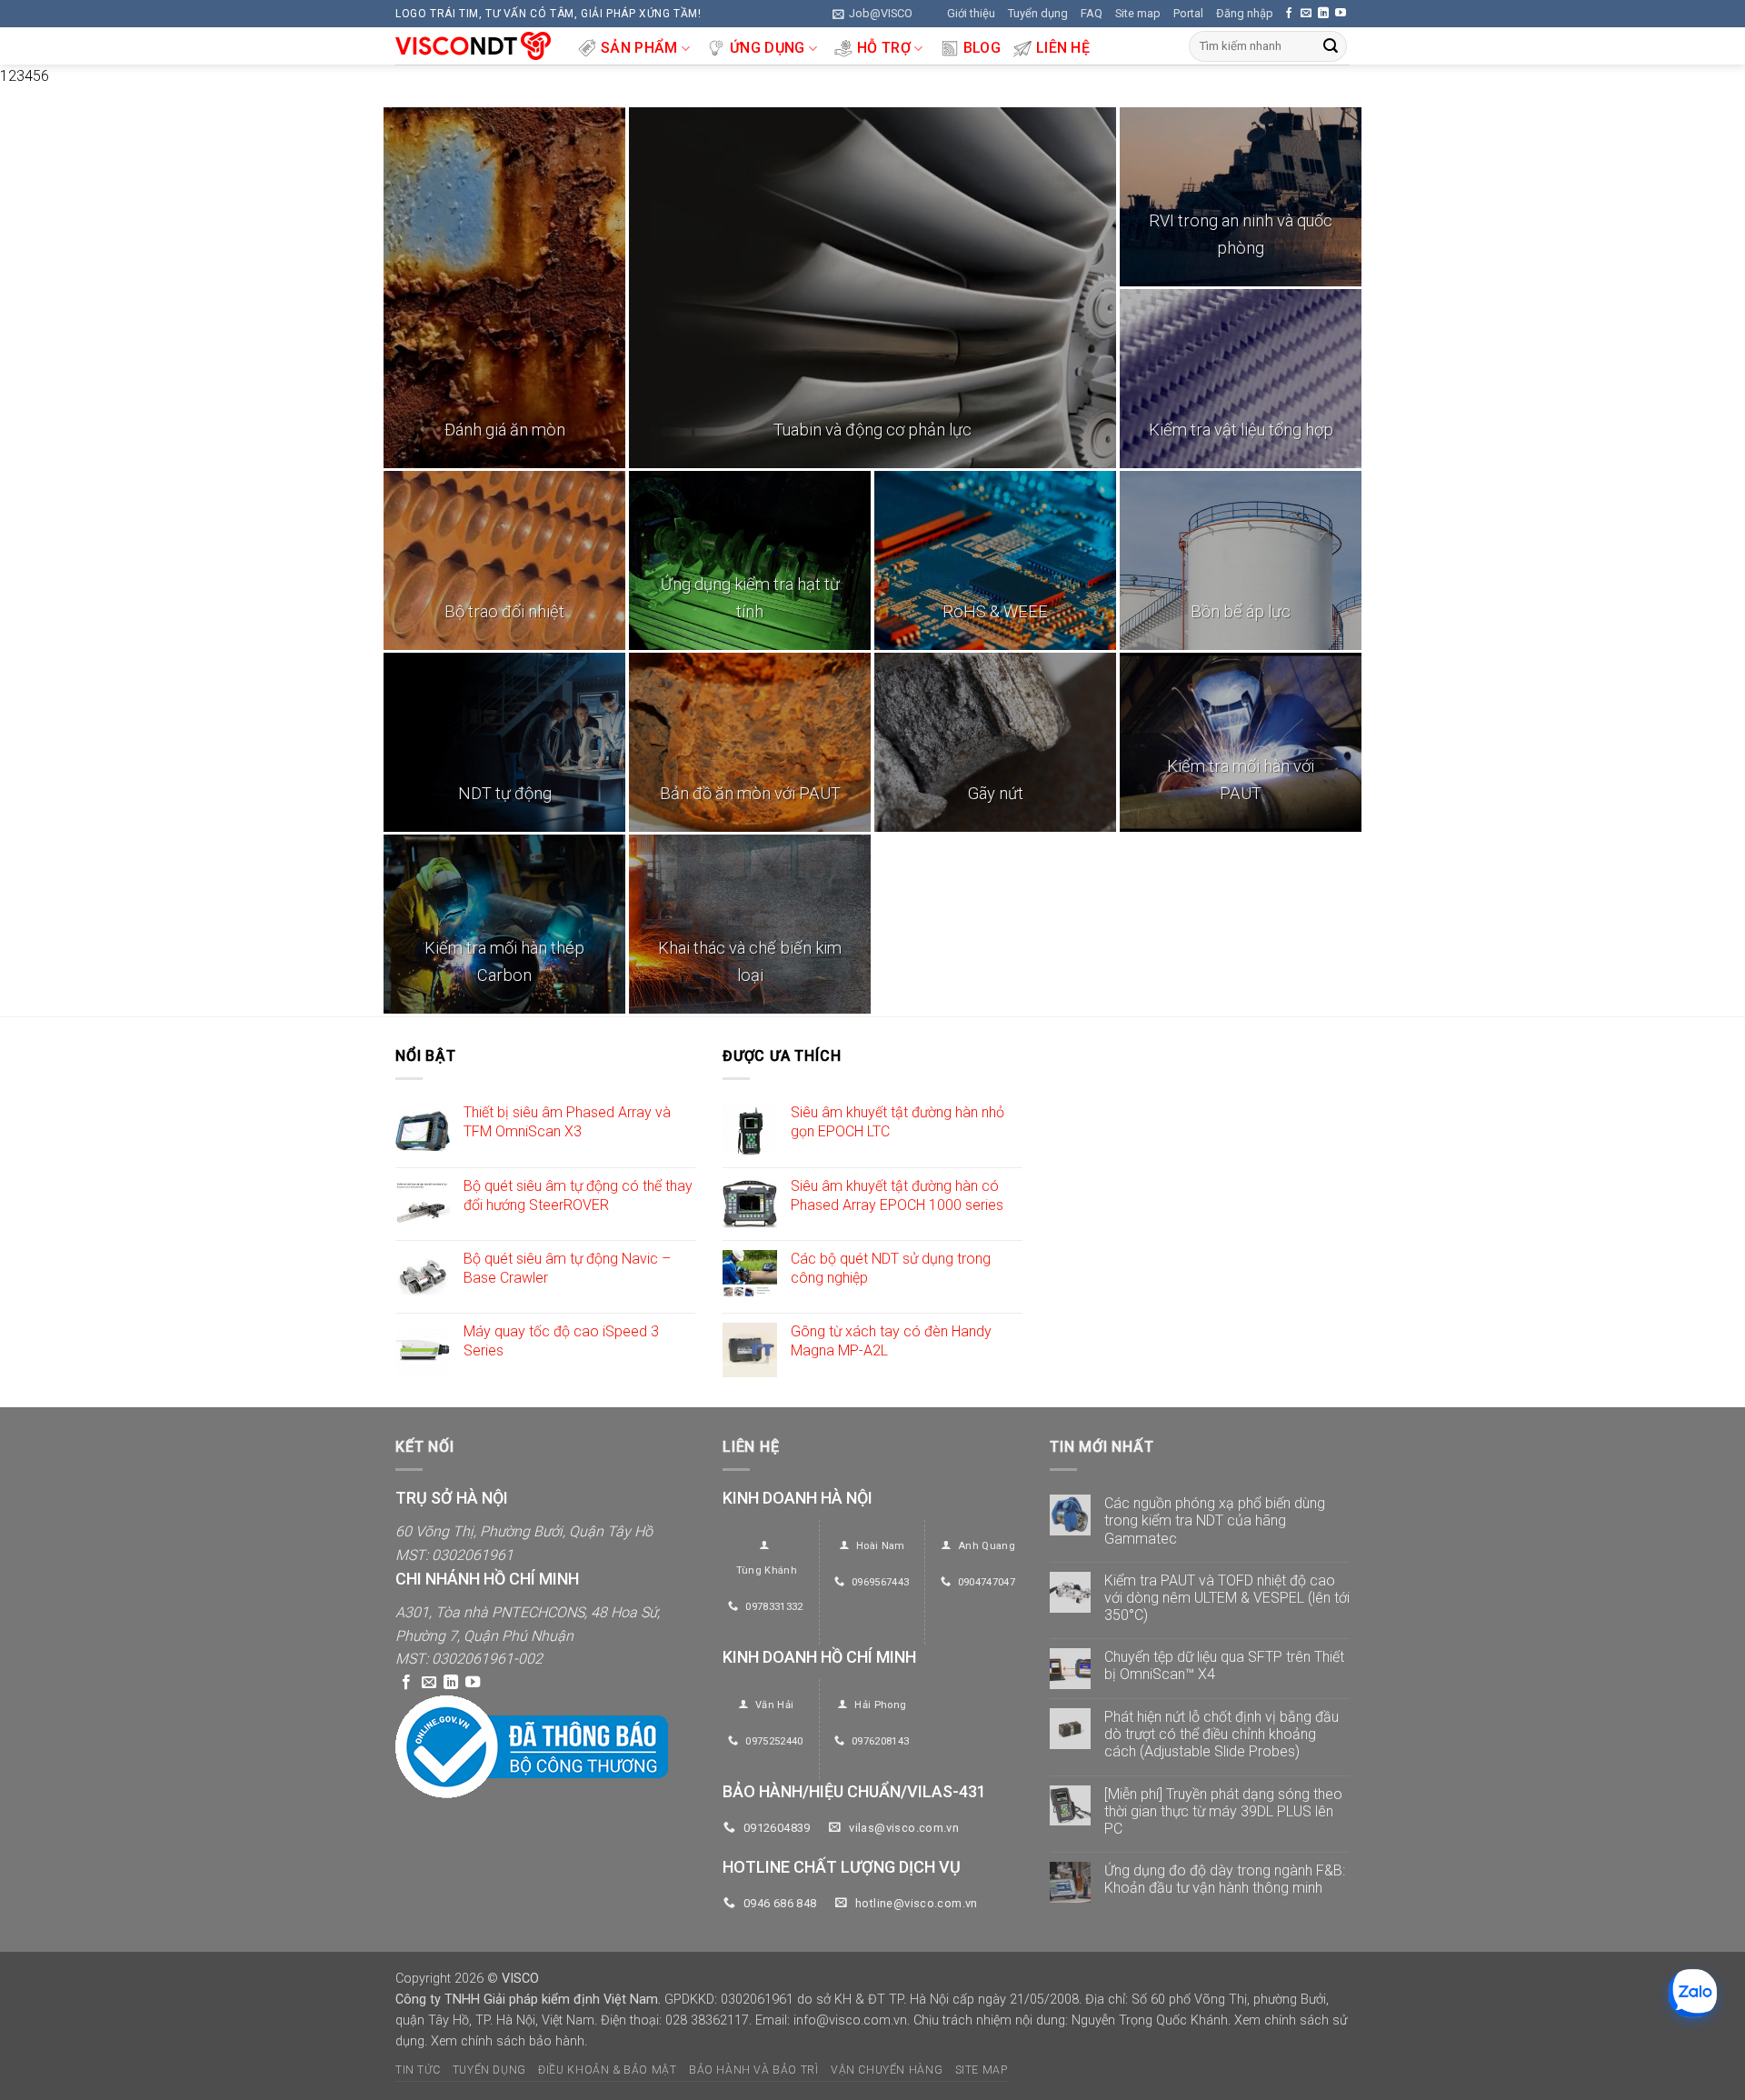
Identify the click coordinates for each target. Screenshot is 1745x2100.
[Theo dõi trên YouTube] (1341, 14)
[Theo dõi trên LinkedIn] (1323, 14)
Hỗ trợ (884, 48)
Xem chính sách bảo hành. (509, 2041)
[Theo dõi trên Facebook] (1289, 14)
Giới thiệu (971, 13)
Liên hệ (1063, 48)
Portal (1188, 13)
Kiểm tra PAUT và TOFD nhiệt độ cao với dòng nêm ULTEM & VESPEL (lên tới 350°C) (1227, 1598)
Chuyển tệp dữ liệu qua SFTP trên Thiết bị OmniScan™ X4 (1224, 1665)
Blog (982, 48)
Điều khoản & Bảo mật (607, 2070)
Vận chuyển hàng (887, 2070)
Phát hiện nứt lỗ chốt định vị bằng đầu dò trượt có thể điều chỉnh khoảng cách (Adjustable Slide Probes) (1221, 1734)
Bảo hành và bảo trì (754, 2070)
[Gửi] (1331, 46)
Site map (1138, 13)
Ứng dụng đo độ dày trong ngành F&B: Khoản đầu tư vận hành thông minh (1225, 1879)
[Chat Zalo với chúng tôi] (1693, 1993)
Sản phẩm (639, 48)
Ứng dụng (768, 48)
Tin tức (418, 2070)
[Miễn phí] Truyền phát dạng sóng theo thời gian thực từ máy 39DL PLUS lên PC (1223, 1811)
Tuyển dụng (1038, 13)
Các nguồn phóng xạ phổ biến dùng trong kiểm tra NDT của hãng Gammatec (1215, 1520)
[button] (872, 14)
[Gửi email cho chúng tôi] (1306, 14)
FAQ (1092, 13)
